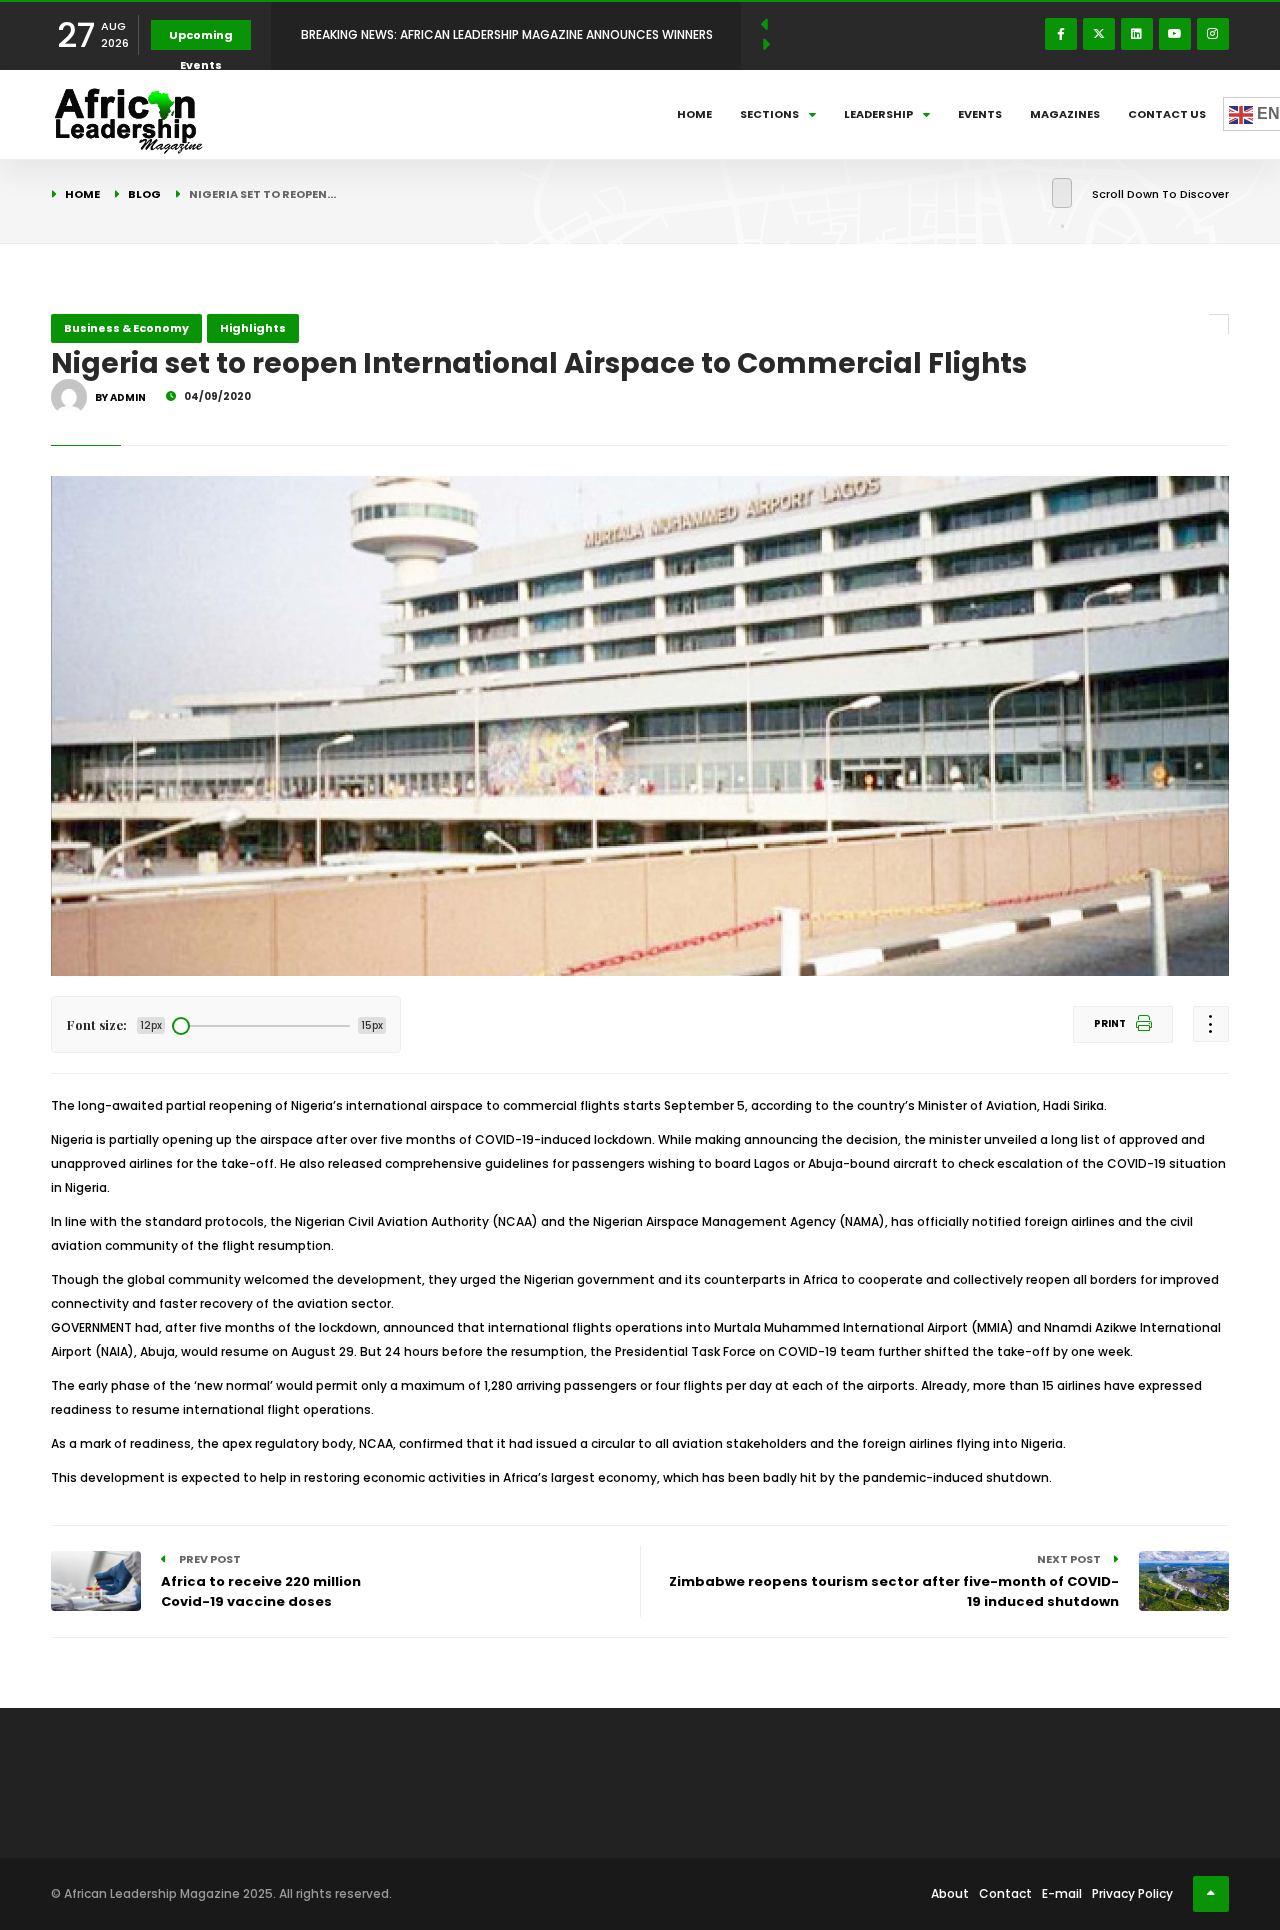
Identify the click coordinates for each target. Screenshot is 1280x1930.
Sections (769, 114)
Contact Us (1167, 114)
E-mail (1062, 1893)
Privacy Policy (1132, 1893)
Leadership (878, 114)
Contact (1005, 1893)
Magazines (1065, 114)
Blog (144, 194)
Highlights (253, 328)
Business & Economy (126, 328)
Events (980, 114)
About (950, 1893)
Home (694, 114)
